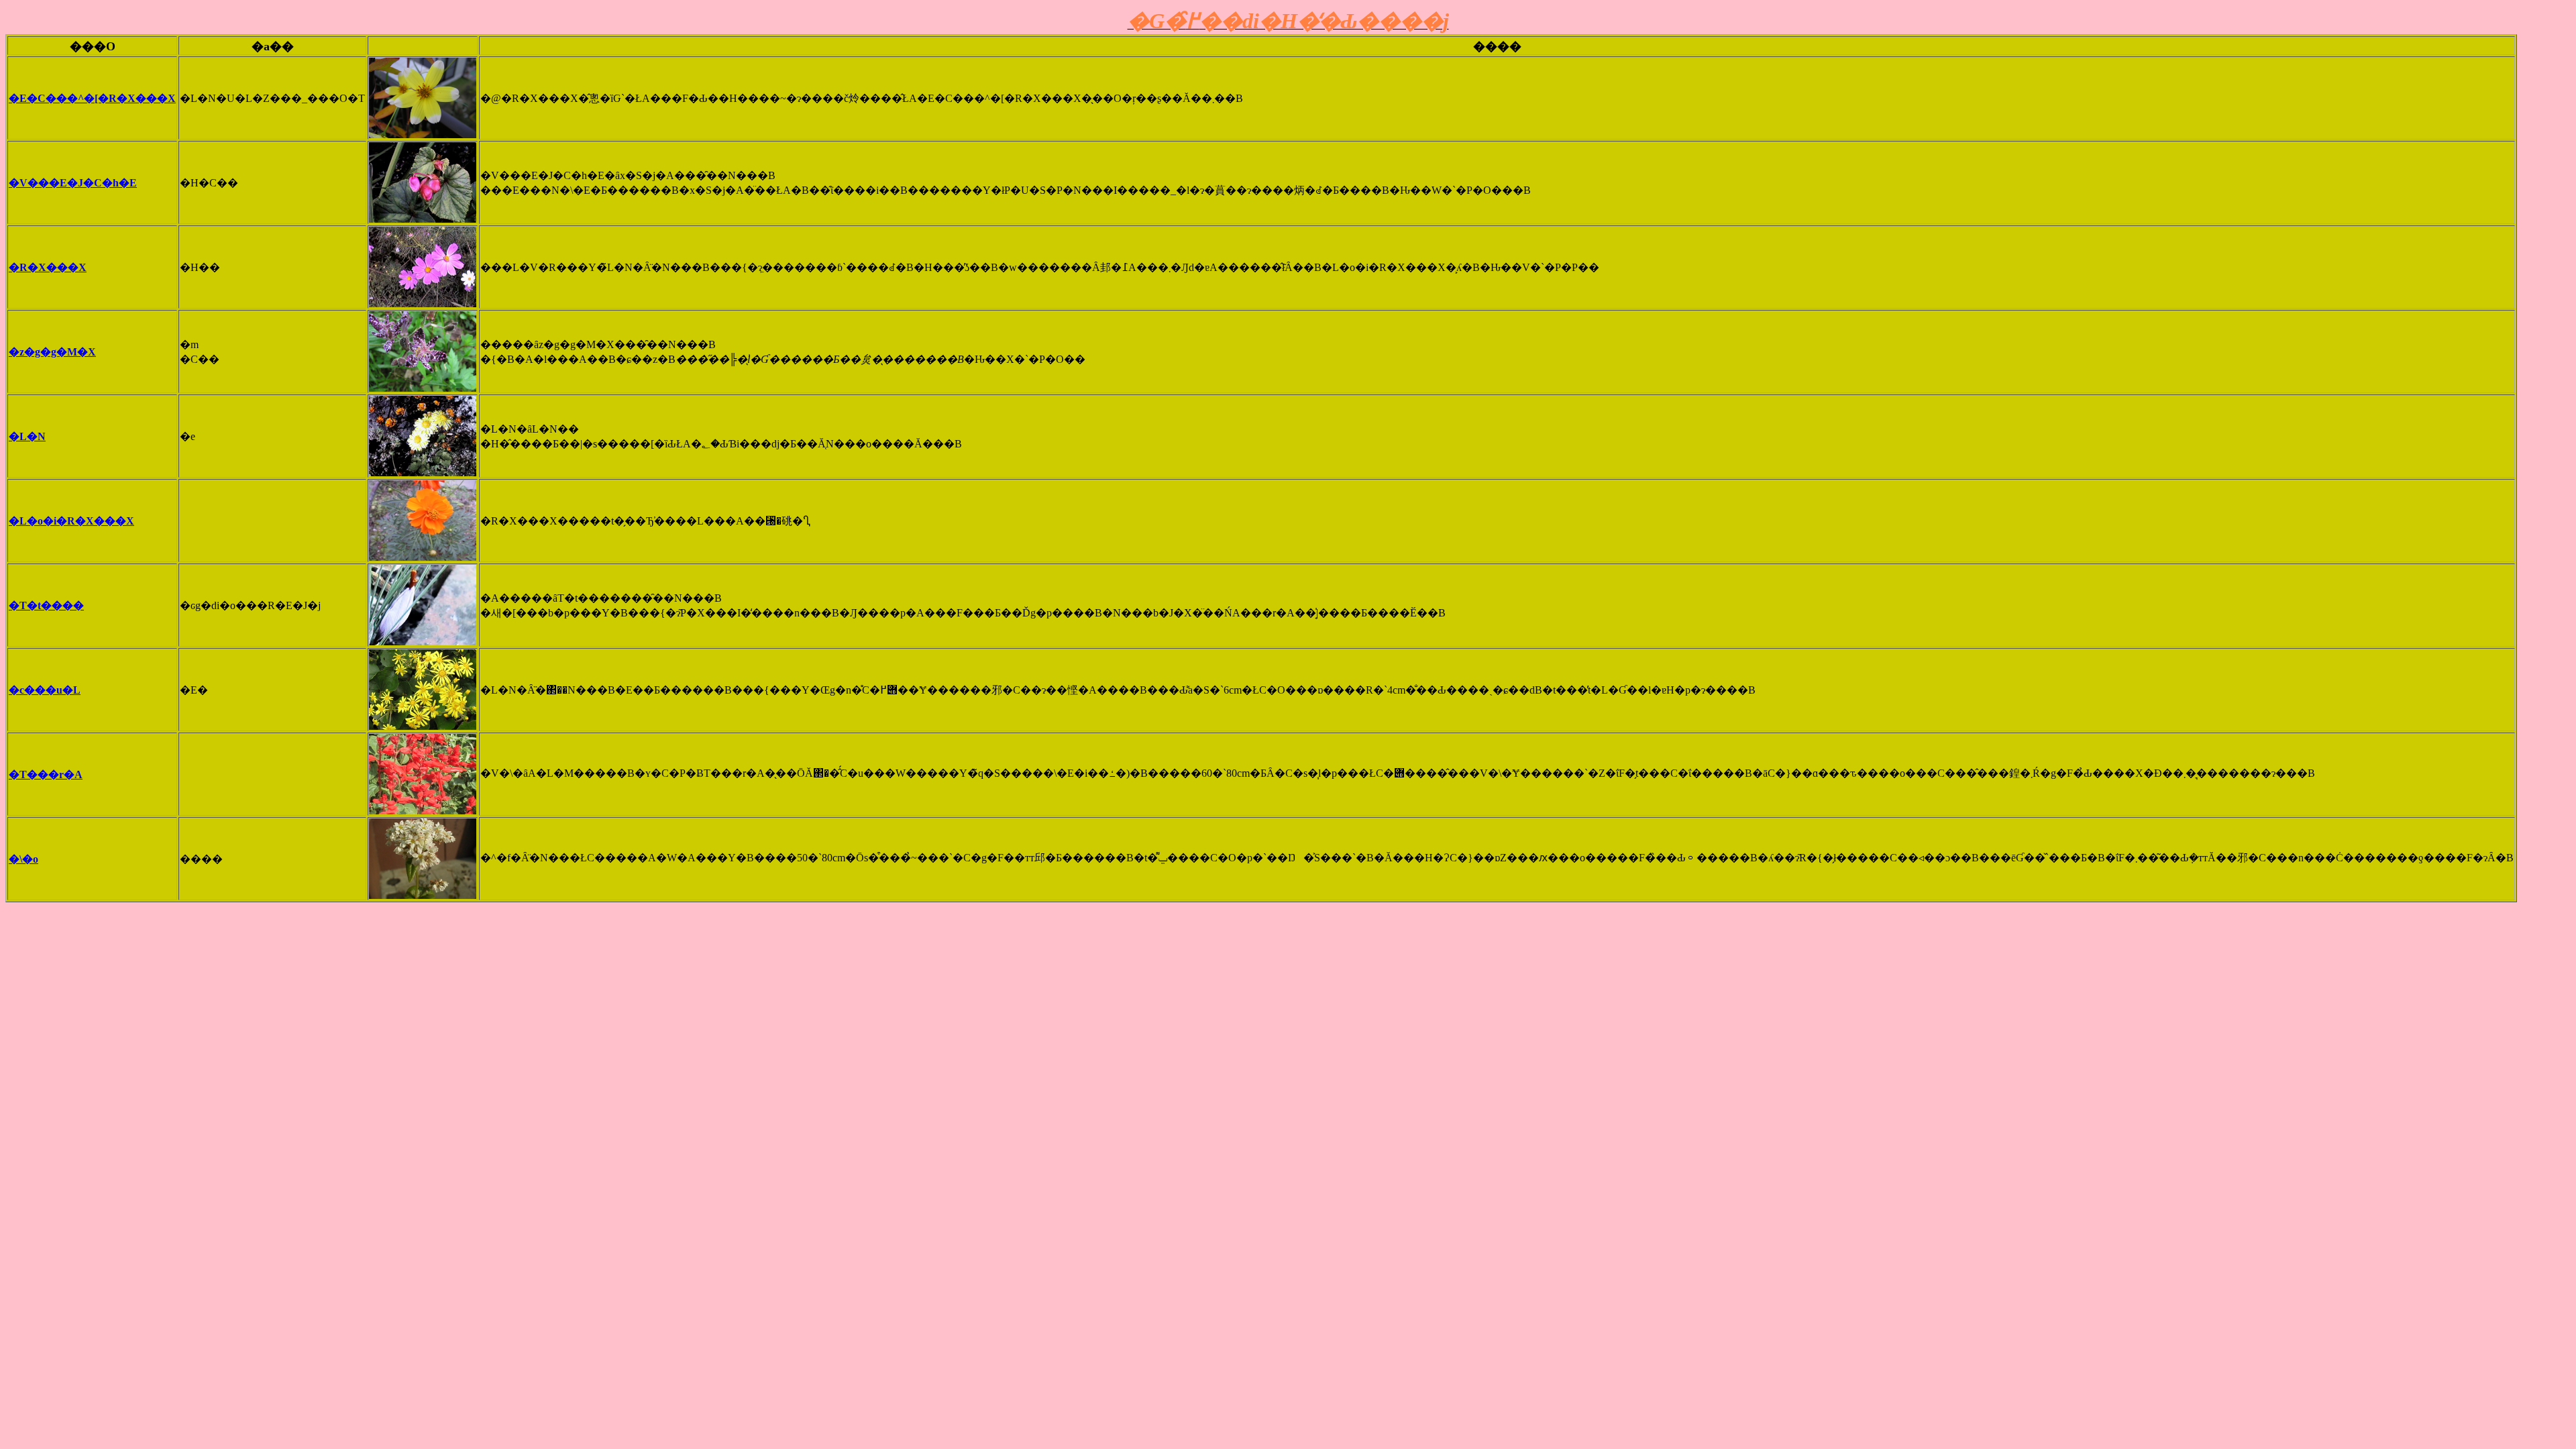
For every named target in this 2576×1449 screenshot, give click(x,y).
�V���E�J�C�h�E (73, 183)
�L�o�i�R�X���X (71, 521)
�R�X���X (48, 267)
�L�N (27, 436)
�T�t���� (46, 605)
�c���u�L (45, 690)
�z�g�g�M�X (52, 352)
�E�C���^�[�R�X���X (92, 98)
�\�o (23, 859)
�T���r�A (46, 774)
